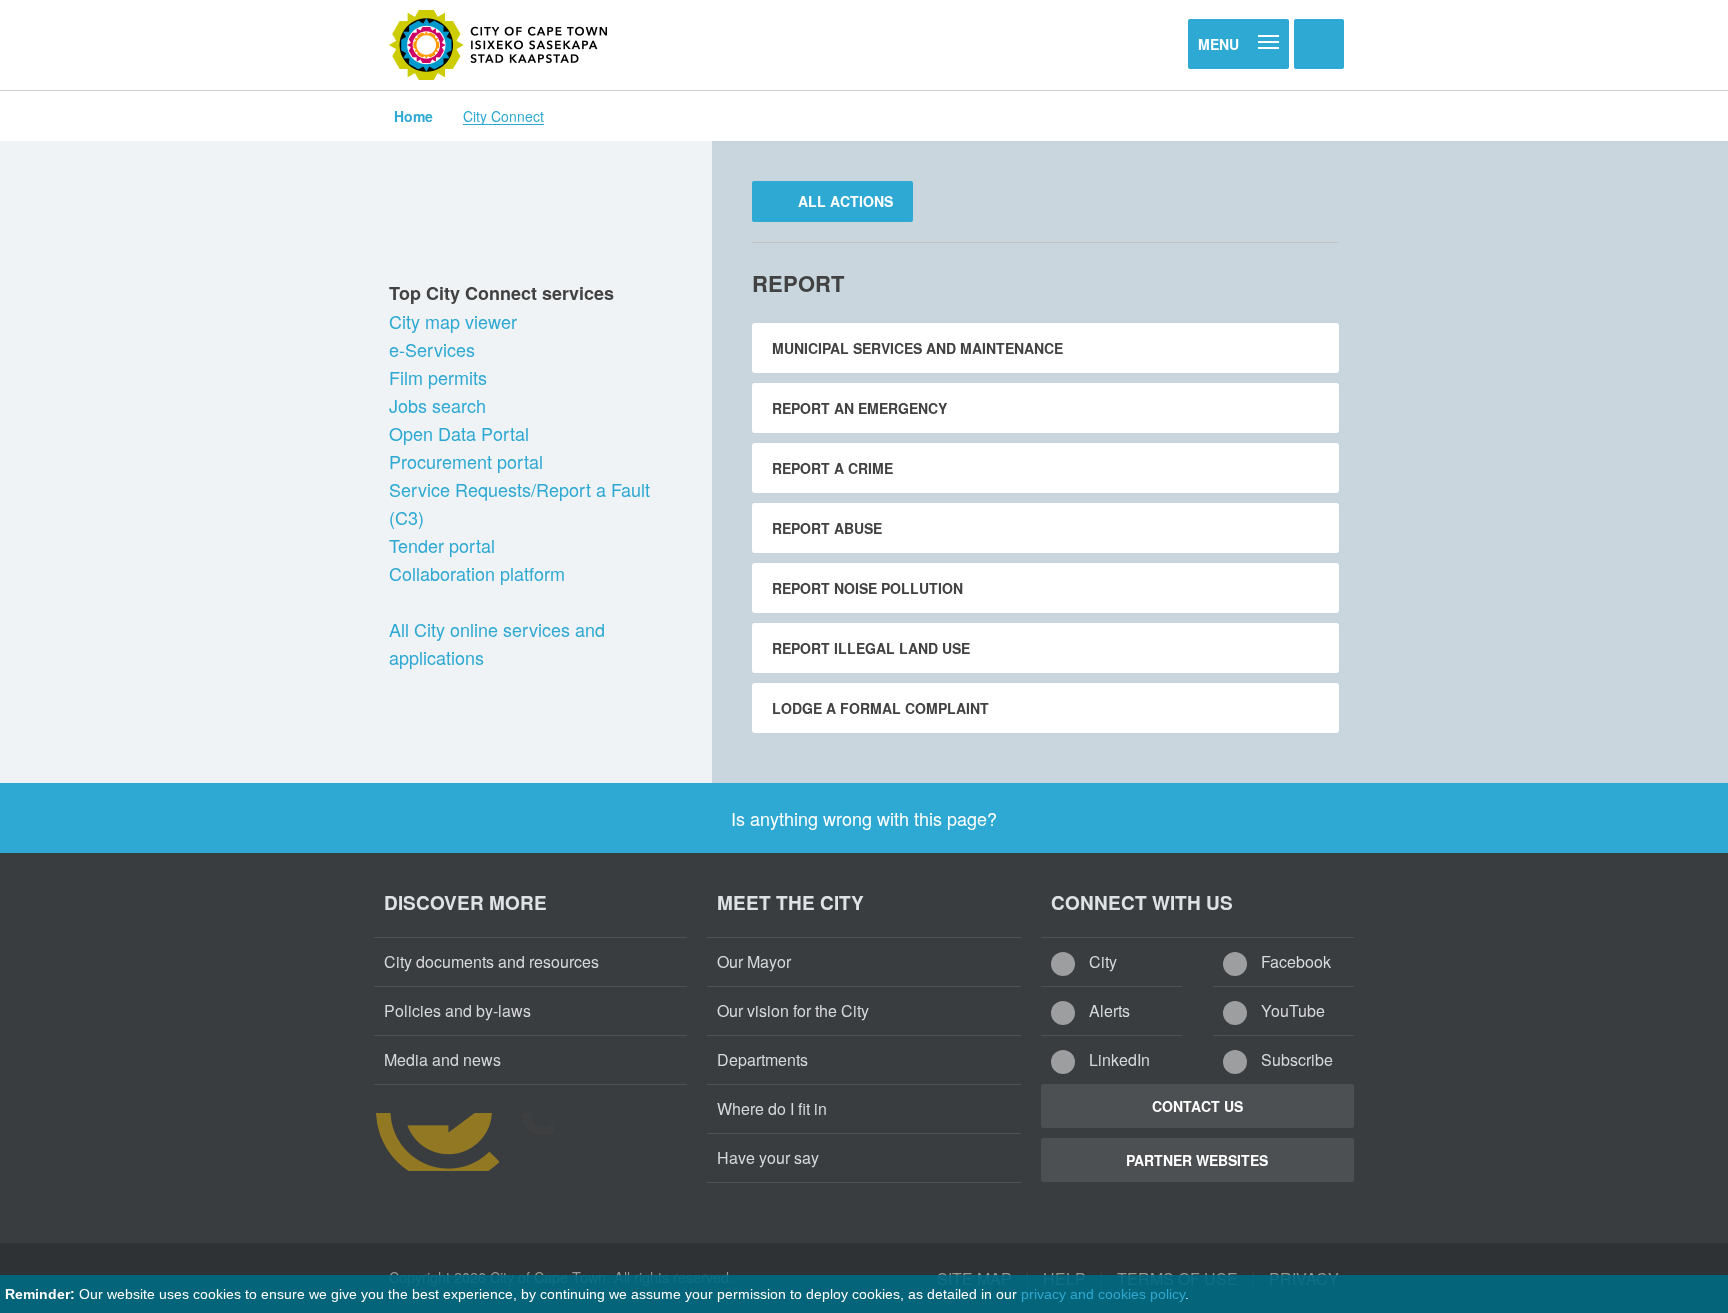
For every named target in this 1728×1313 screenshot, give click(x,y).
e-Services (434, 349)
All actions (843, 201)
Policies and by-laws (457, 1010)
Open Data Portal (461, 433)
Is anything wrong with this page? (864, 818)
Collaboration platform (479, 573)
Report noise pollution (867, 588)
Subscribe (1295, 1059)
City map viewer (455, 321)
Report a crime (832, 468)
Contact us (1197, 1106)
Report (798, 283)
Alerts (1107, 1010)
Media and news (442, 1059)
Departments (762, 1059)
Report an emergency (859, 408)
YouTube (1291, 1010)
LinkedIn (1117, 1059)
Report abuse (827, 528)
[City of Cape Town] (499, 45)
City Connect (503, 116)
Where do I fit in (772, 1108)
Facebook (1294, 961)
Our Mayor (754, 961)
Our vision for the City (793, 1010)
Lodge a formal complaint (880, 708)
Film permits (440, 377)
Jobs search (440, 405)
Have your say (768, 1157)
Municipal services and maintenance (917, 348)
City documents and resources (491, 961)
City (1101, 961)
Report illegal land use (871, 648)
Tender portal (444, 545)
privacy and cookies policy (1103, 1294)
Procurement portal (468, 461)
